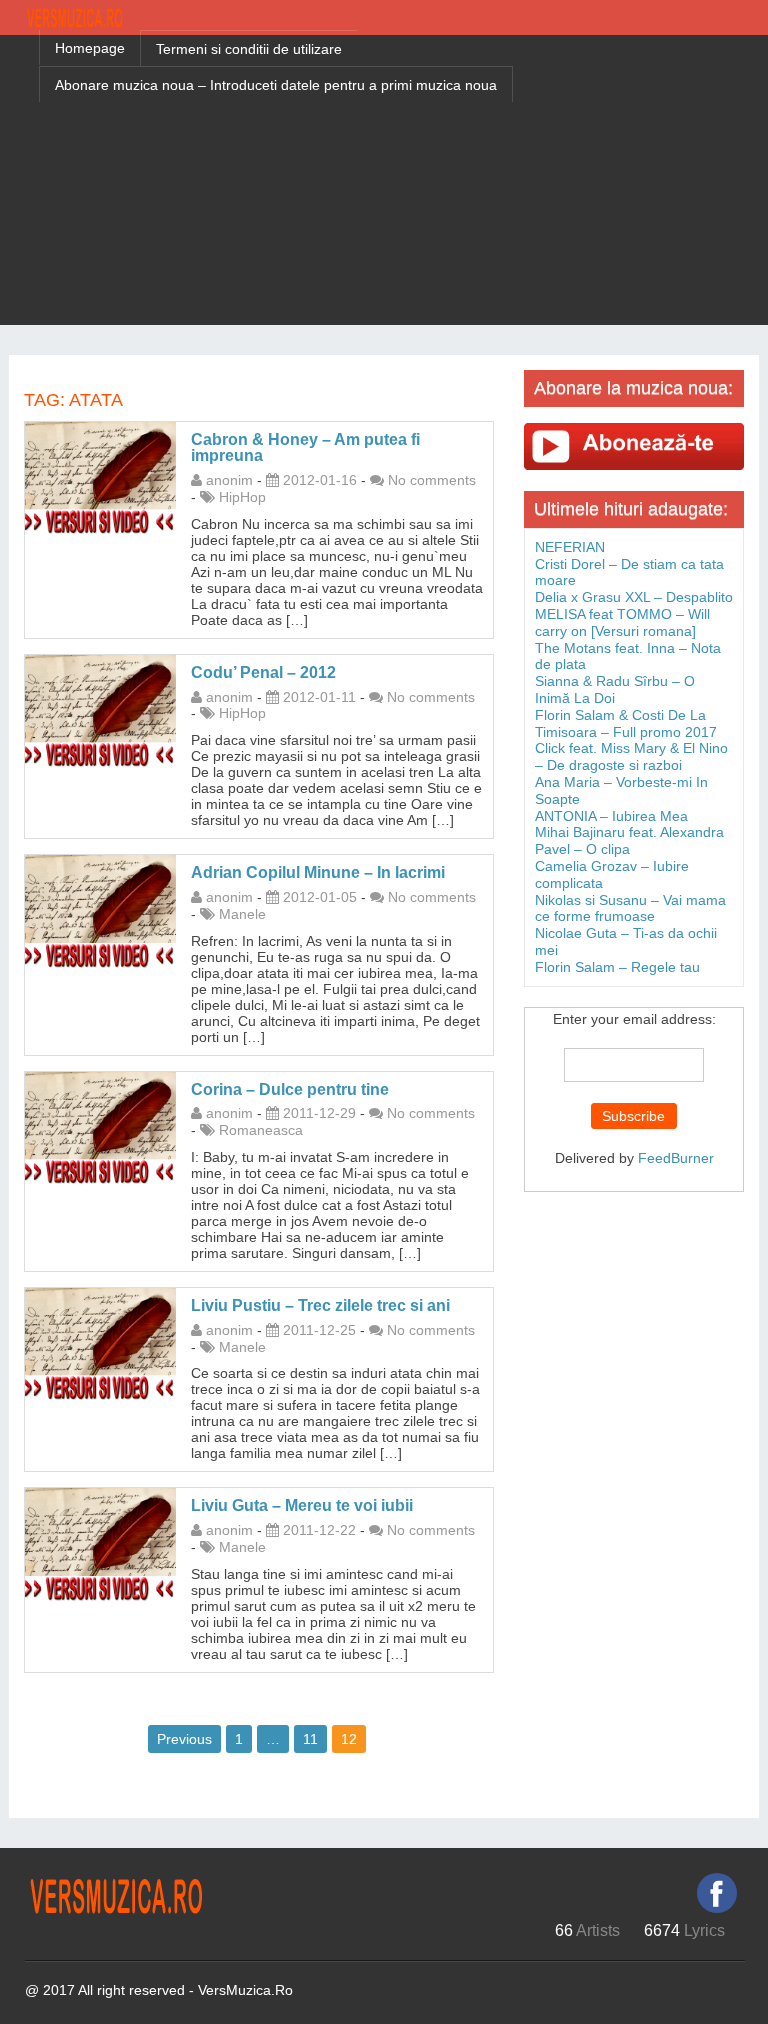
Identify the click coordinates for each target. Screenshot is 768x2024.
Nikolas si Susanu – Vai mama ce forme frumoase (630, 908)
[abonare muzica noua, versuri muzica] (634, 446)
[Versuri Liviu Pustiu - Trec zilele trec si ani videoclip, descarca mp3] (100, 1343)
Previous (184, 1739)
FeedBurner (676, 1158)
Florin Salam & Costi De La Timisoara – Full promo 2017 (626, 723)
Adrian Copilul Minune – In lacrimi (318, 872)
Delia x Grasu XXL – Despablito (634, 597)
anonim (229, 480)
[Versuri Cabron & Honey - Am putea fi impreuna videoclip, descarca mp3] (100, 477)
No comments (432, 480)
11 (310, 1739)
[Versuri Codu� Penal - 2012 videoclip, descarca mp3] (100, 710)
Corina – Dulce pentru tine (290, 1089)
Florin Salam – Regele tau (617, 967)
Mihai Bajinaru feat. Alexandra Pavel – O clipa (629, 840)
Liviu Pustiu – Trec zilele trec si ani (320, 1305)
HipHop (242, 497)
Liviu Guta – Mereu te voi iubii (302, 1505)
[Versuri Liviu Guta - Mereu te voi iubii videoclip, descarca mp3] (100, 1544)
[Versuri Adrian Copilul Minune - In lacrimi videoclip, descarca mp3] (100, 911)
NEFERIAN (570, 547)
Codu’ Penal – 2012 (263, 672)
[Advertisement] (384, 185)
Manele (242, 914)
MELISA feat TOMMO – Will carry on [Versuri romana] (622, 622)
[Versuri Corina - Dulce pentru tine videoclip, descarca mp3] (100, 1127)
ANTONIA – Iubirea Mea (611, 816)
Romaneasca (261, 1130)
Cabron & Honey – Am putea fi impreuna (305, 448)
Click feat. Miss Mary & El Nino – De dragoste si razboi (631, 756)
